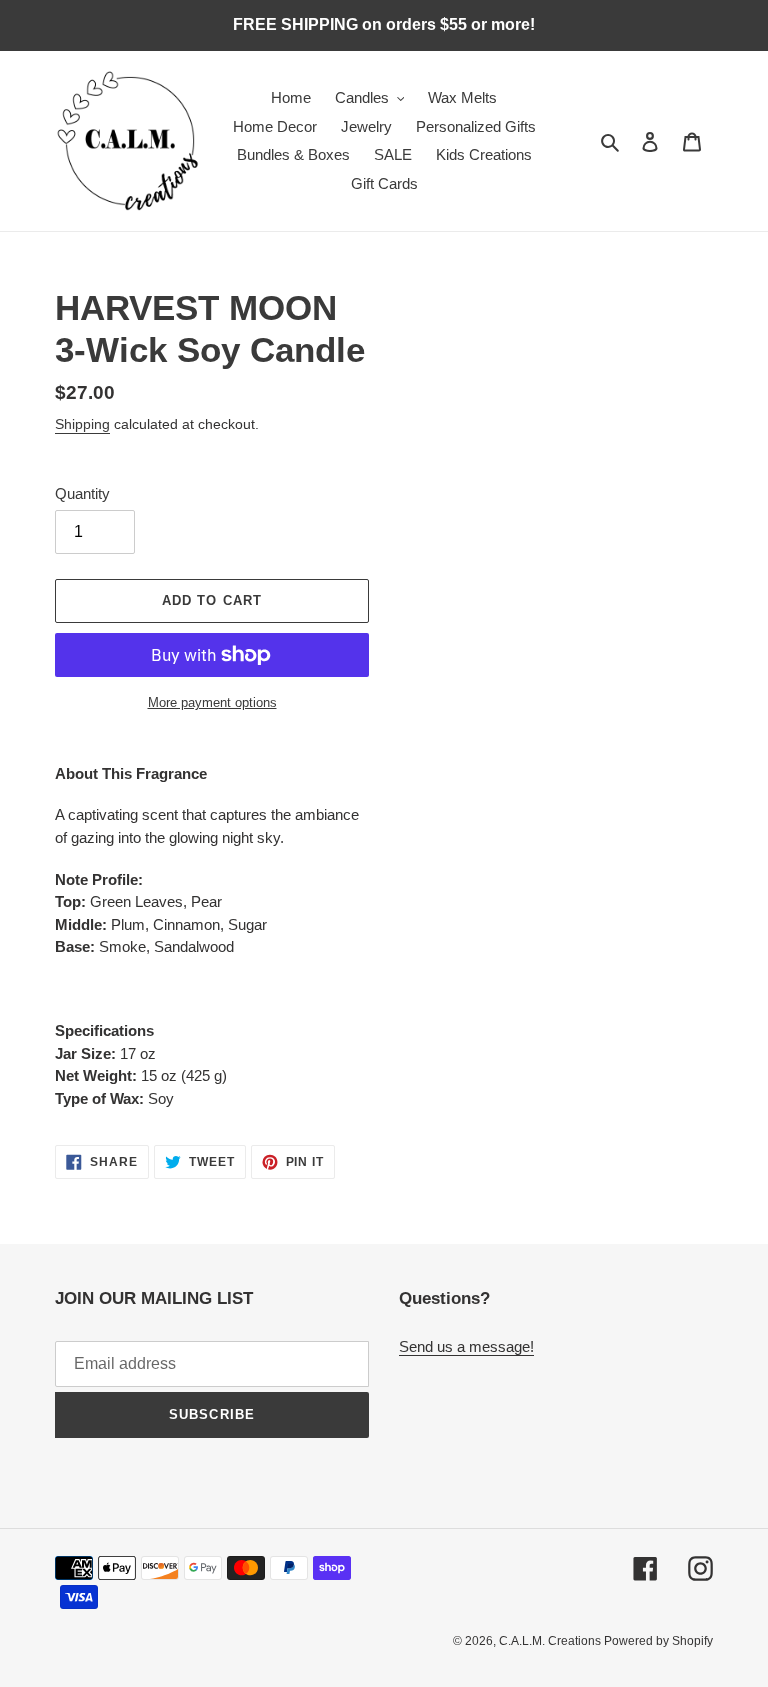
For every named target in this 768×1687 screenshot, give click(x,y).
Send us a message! (466, 1346)
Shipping (82, 424)
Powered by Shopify (658, 1641)
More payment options (212, 702)
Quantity (82, 493)
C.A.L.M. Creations (551, 1641)
